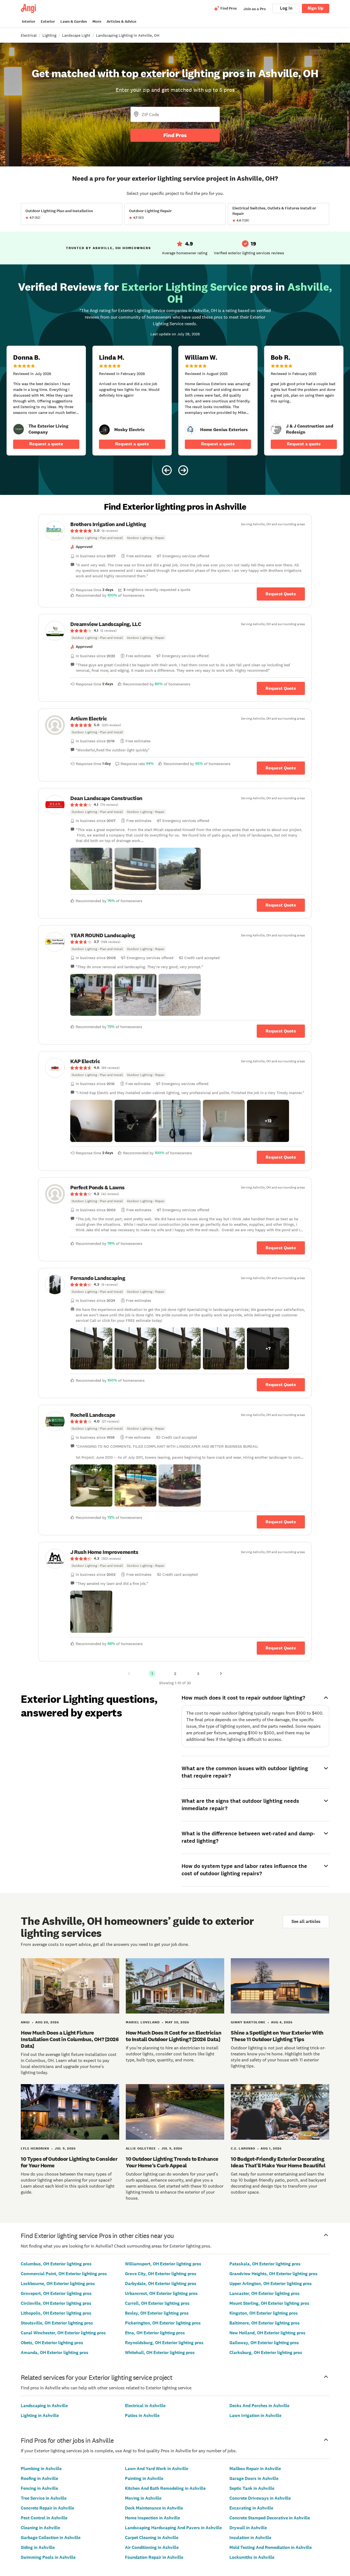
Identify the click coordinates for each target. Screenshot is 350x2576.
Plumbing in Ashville (41, 2469)
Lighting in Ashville (40, 2415)
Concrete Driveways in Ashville (260, 2498)
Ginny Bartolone (248, 2022)
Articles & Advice (121, 21)
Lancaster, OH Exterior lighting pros (265, 2293)
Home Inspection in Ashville (152, 2518)
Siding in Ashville (38, 2547)
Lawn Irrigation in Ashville (255, 2415)
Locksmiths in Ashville (252, 2557)
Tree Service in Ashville (44, 2498)
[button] (91, 869)
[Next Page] (221, 1674)
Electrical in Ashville (145, 2406)
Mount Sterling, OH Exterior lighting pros (269, 2303)
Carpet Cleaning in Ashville (152, 2538)
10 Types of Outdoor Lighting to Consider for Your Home (69, 2162)
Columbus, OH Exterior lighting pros (56, 2264)
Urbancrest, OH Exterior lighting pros (161, 2293)
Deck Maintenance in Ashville (154, 2508)
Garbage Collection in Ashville (51, 2538)
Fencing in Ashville (39, 2488)
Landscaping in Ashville (44, 2406)
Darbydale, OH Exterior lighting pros (161, 2284)
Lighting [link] (49, 35)
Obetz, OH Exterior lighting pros (52, 2343)
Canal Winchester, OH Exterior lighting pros (63, 2333)
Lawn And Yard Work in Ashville (157, 2469)
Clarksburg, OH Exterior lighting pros (266, 2353)
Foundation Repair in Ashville (154, 2557)
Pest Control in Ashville (44, 2518)
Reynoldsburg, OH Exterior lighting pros (164, 2343)
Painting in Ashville (144, 2478)
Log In (286, 8)
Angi (25, 2022)
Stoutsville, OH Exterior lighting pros (57, 2323)
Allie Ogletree (141, 2148)
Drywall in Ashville (248, 2528)
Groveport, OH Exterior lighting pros (56, 2293)
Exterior (48, 21)
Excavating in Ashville (251, 2508)
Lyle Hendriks (35, 2148)
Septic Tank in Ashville (252, 2488)
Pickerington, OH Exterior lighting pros (163, 2323)
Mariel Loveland (143, 2022)
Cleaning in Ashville (40, 2528)
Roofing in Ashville (39, 2478)
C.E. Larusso (243, 2148)
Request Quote (281, 594)
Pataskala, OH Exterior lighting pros (265, 2264)
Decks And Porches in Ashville (259, 2406)
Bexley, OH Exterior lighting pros (157, 2313)
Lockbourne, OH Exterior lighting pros (58, 2284)
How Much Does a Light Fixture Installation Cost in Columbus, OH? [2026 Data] (70, 2039)
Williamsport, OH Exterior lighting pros (163, 2264)
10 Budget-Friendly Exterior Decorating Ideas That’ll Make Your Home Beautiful (278, 2162)
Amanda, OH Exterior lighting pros (55, 2353)
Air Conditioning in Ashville (152, 2547)
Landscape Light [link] (76, 35)
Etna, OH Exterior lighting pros (155, 2333)
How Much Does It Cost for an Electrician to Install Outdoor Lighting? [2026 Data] (173, 2036)
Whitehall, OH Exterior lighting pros (160, 2353)
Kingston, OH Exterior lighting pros (264, 2313)
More (97, 21)
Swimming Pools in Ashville (48, 2557)
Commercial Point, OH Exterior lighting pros (64, 2274)
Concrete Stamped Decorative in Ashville (270, 2518)
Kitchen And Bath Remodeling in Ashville (165, 2488)
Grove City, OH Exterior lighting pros (161, 2274)
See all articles (306, 1921)
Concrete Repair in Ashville (47, 2508)
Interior (29, 21)
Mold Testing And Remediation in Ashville (271, 2547)
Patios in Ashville (142, 2415)
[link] (19, 429)
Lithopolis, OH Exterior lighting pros (56, 2313)
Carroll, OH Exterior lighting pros (157, 2303)
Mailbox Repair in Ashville (255, 2469)
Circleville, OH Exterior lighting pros (56, 2303)
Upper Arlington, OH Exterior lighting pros (271, 2284)
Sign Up (316, 8)
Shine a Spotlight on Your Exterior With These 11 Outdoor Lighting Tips (277, 2036)
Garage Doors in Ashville (254, 2478)
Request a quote (46, 444)
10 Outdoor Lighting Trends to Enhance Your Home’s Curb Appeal (172, 2162)
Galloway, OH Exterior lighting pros (264, 2343)
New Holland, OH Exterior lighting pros (267, 2333)
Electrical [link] (29, 35)
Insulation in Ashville (250, 2538)
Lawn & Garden (74, 21)
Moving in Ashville (143, 2498)
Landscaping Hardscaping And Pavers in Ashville (173, 2528)
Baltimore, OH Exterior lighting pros (265, 2323)
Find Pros (175, 135)
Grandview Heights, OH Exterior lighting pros (273, 2274)
